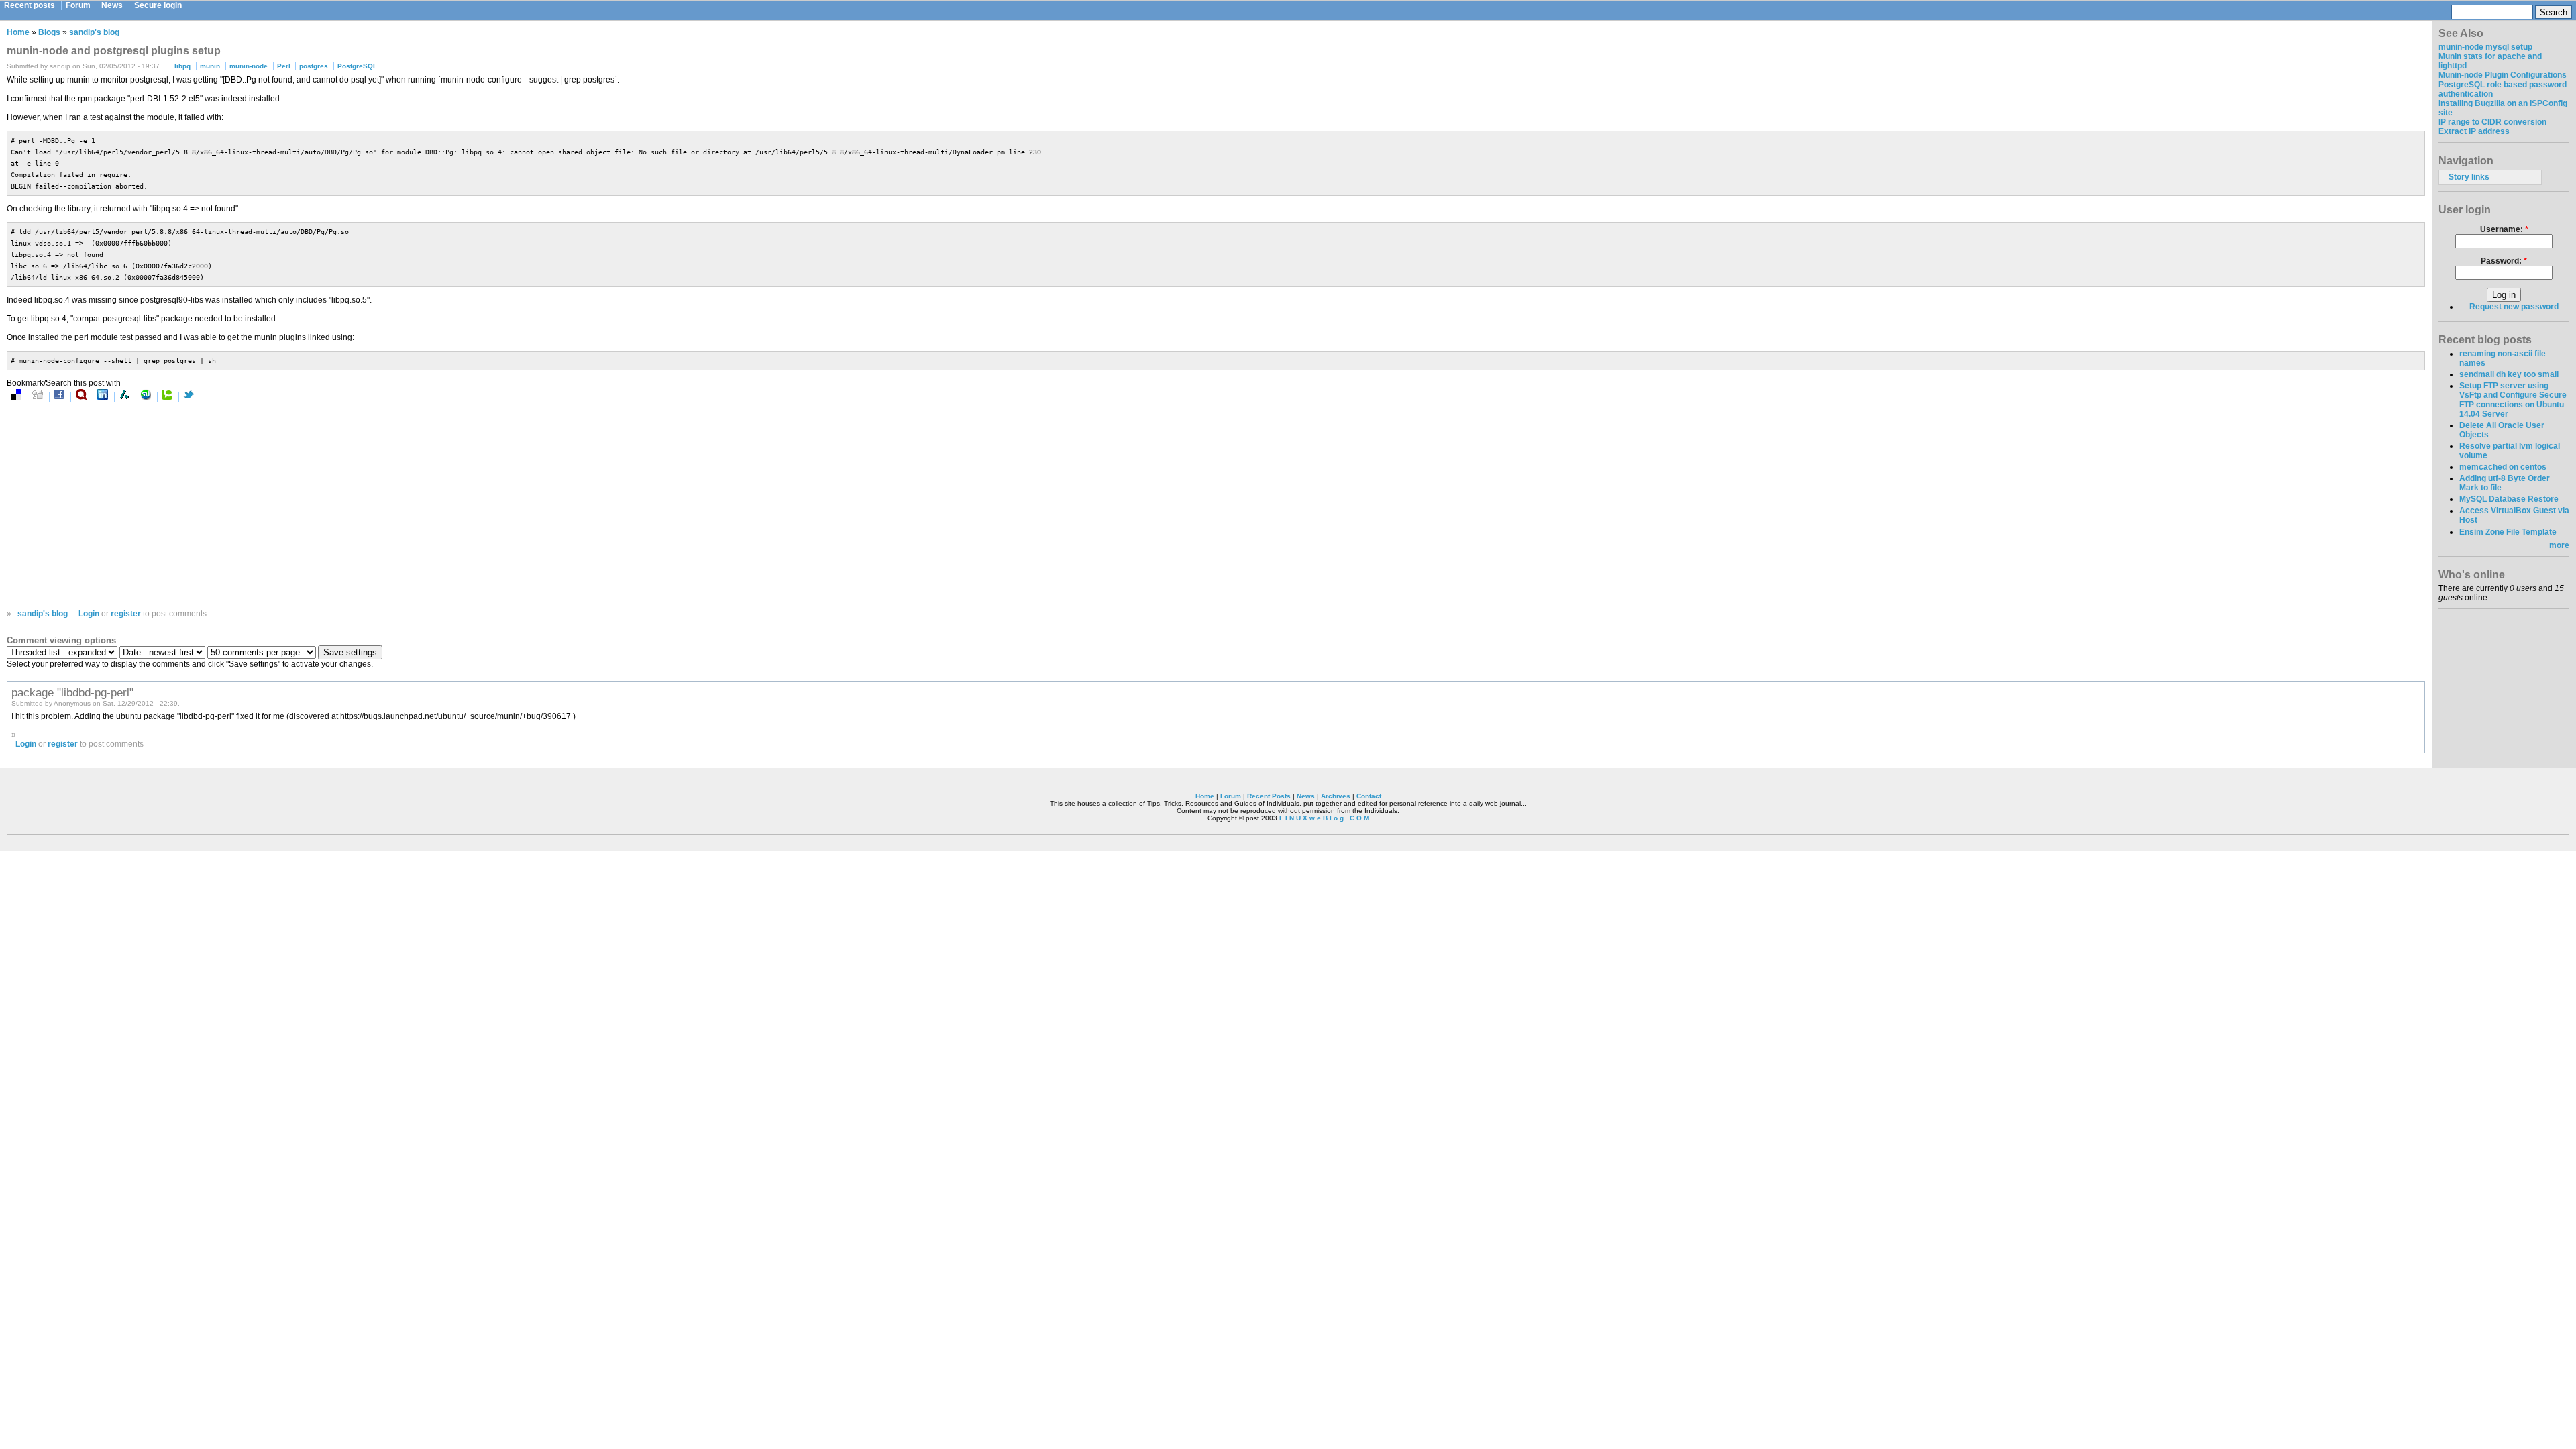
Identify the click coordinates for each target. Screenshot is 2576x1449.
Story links (2469, 177)
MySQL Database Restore (2509, 499)
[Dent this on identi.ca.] (81, 397)
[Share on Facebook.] (59, 397)
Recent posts (30, 5)
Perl (284, 66)
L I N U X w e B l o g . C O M (1324, 818)
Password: (2504, 261)
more (2559, 545)
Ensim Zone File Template (2508, 532)
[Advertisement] (146, 505)
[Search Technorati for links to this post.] (167, 397)
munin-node (249, 66)
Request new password (2514, 307)
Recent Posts (1269, 796)
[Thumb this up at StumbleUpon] (146, 397)
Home (18, 32)
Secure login (158, 5)
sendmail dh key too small (2509, 374)
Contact (1369, 796)
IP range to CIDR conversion (2492, 122)
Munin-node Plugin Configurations (2503, 75)
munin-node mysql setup (2485, 47)
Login (89, 614)
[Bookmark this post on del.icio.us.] (16, 397)
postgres (314, 66)
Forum (78, 5)
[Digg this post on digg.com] (38, 397)
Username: (2504, 229)
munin (210, 66)
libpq (182, 66)
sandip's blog (94, 32)
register (126, 614)
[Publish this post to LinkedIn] (103, 397)
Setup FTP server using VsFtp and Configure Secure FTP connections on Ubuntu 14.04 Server (2513, 400)
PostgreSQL (357, 66)
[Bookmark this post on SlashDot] (124, 397)
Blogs (49, 32)
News (112, 5)
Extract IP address (2474, 131)
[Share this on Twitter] (189, 397)
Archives (1336, 796)
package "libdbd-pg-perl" (72, 692)
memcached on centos (2503, 467)
